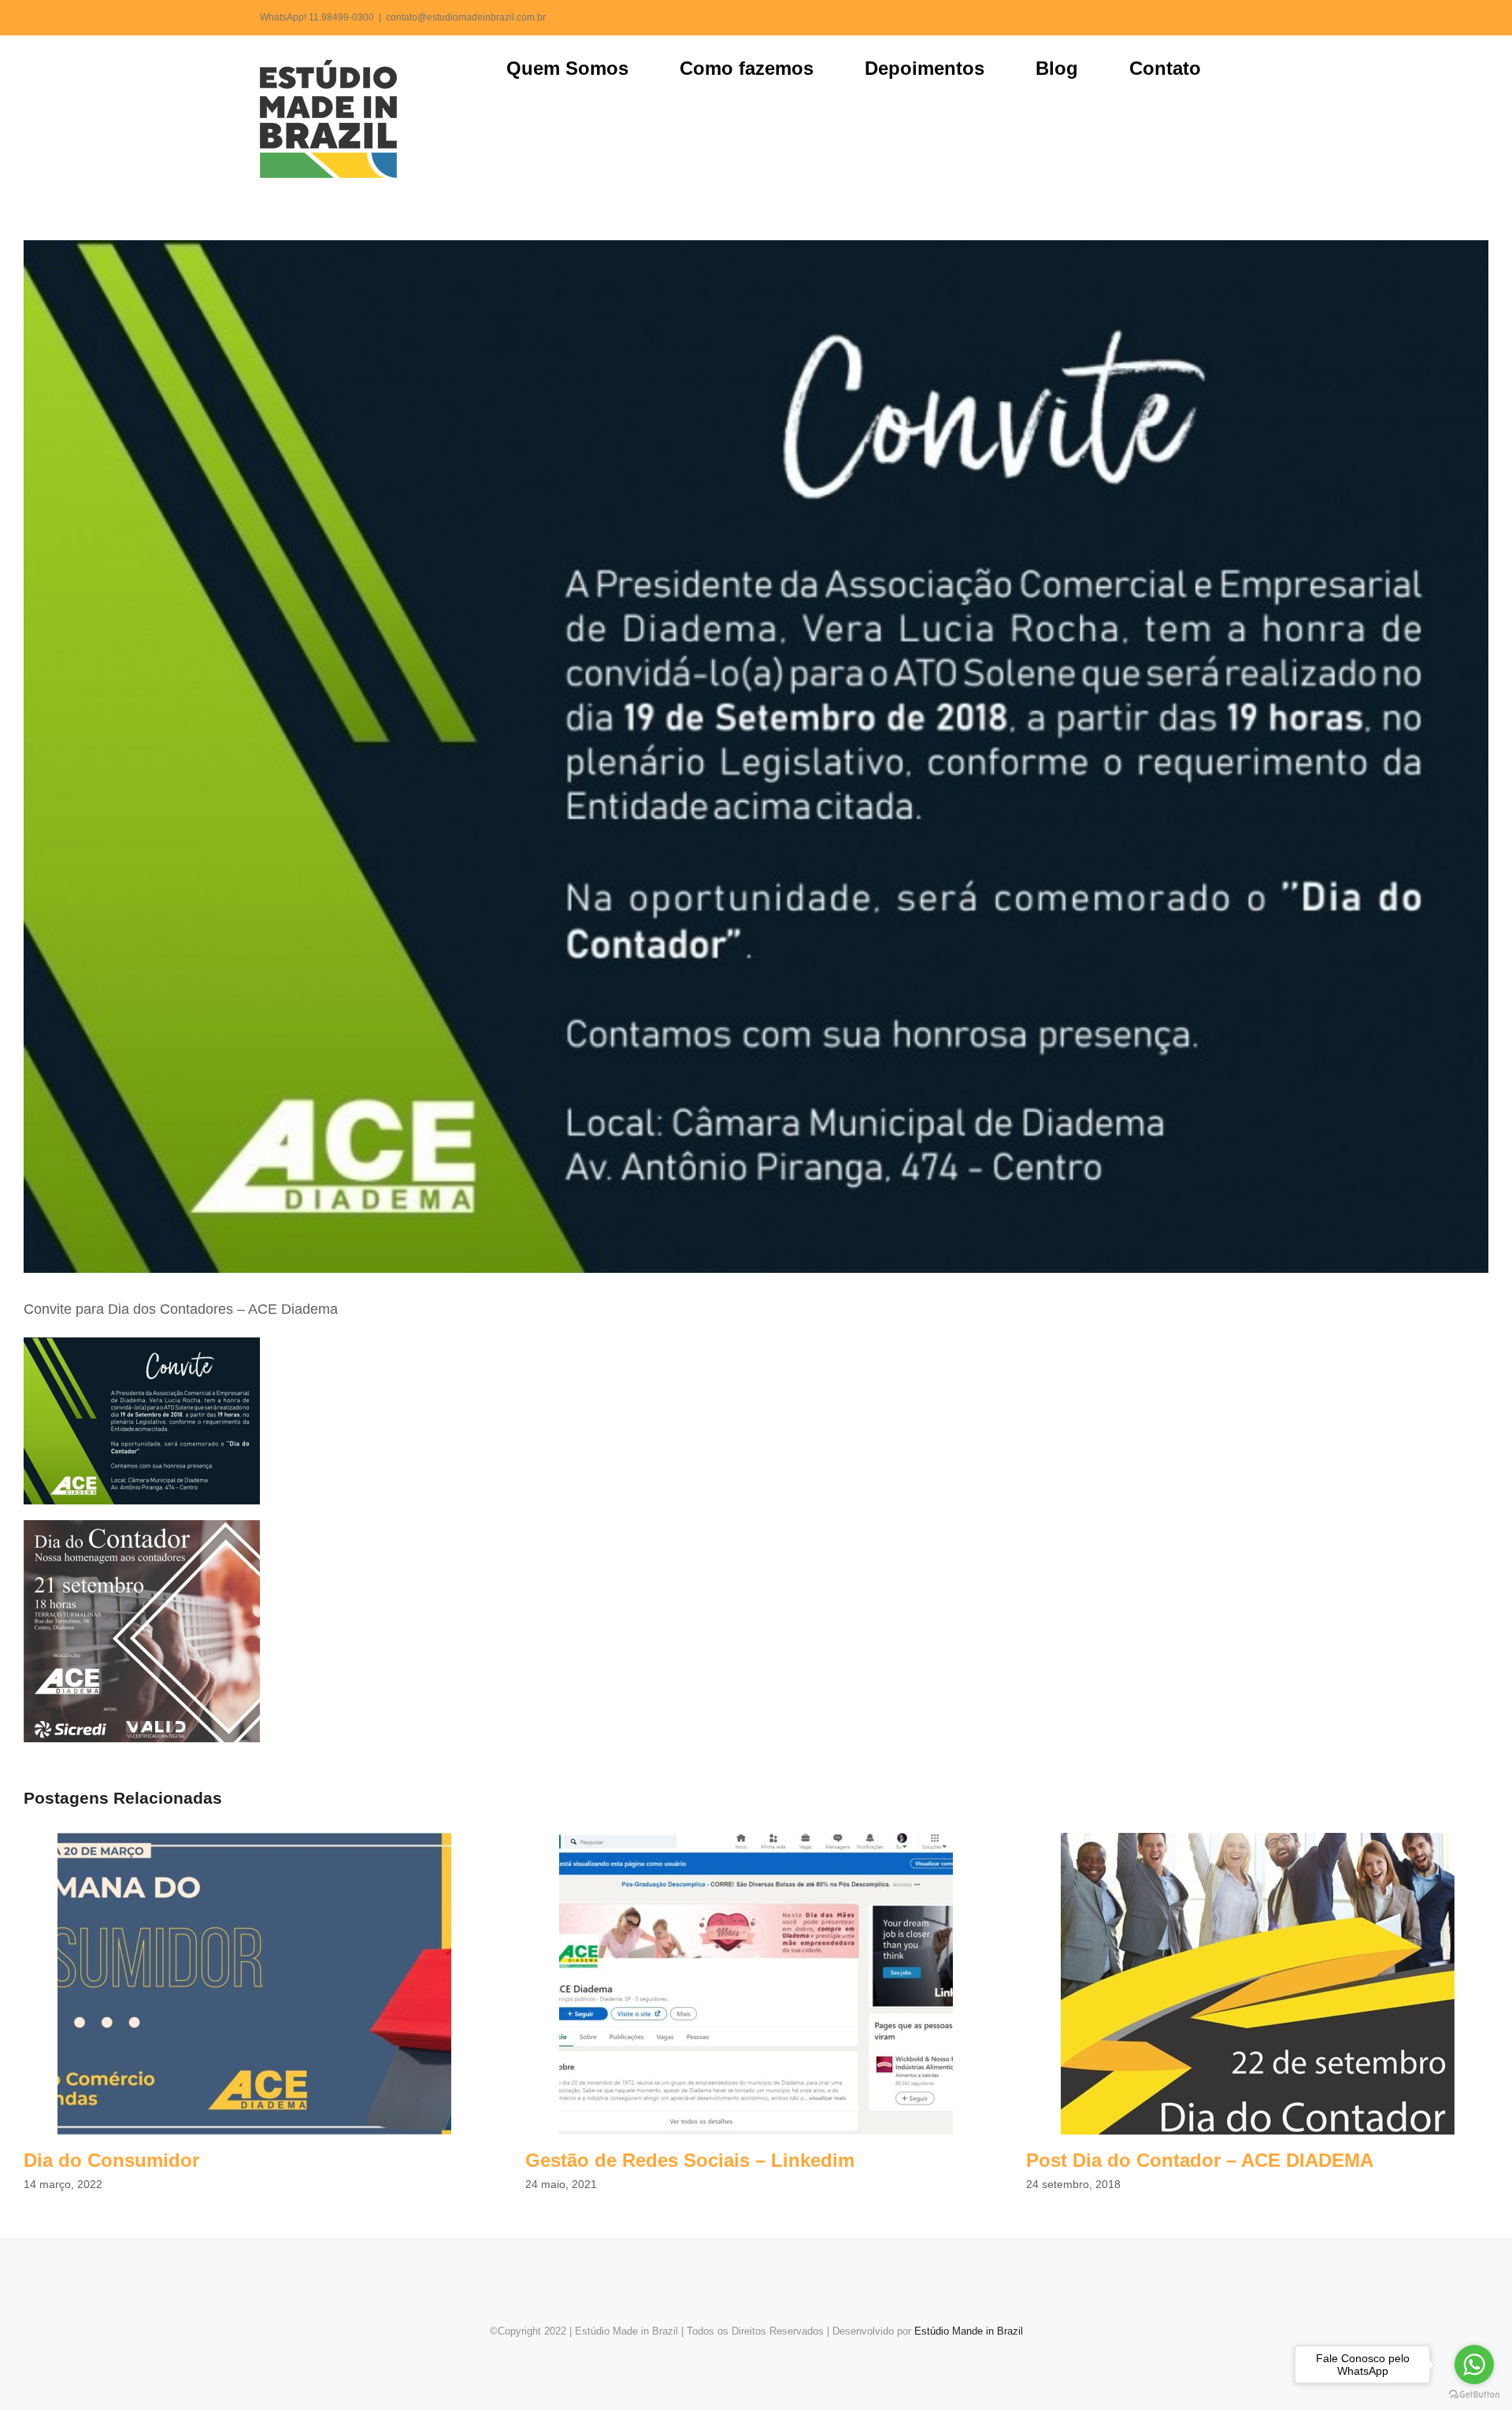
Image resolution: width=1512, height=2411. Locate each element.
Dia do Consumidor (255, 1984)
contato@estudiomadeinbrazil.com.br (466, 17)
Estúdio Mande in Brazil (969, 2331)
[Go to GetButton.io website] (1474, 2395)
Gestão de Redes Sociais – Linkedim (756, 1984)
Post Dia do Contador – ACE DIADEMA (1257, 1984)
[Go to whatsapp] (1474, 2365)
